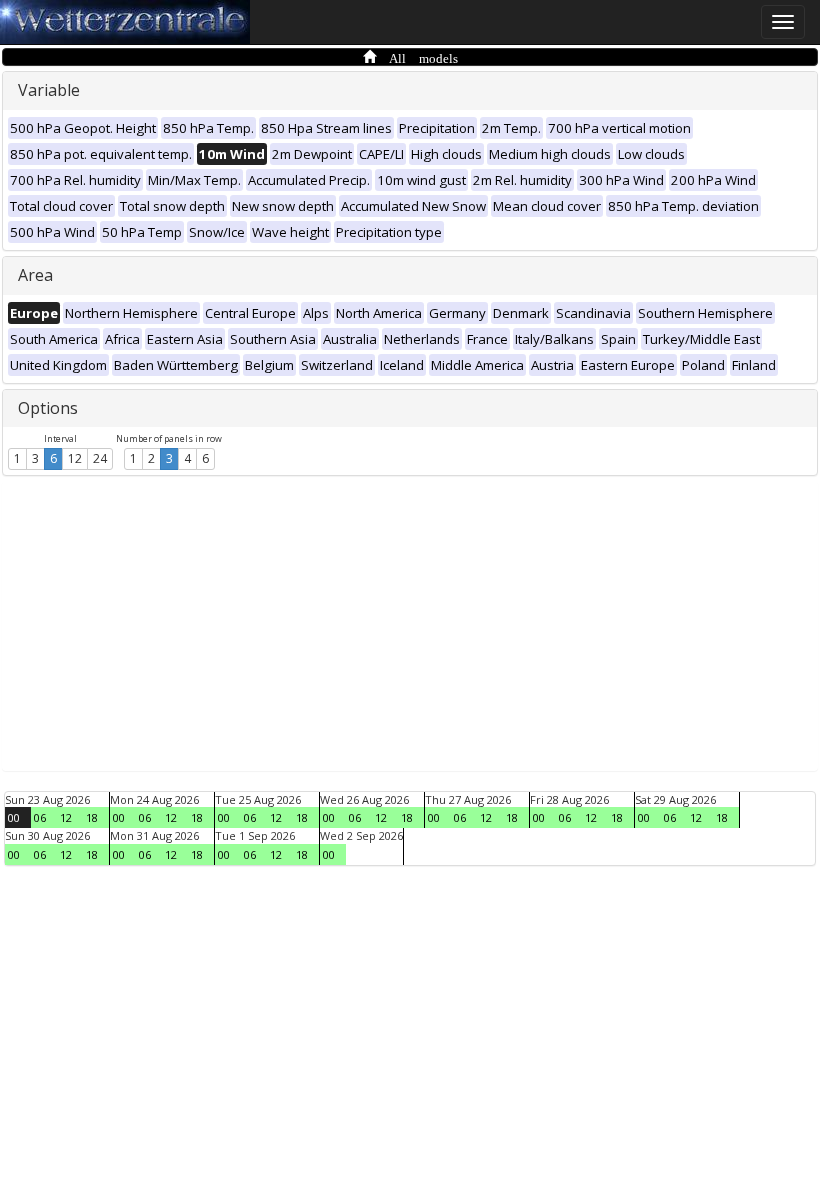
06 (40, 817)
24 (100, 458)
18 (92, 817)
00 (14, 817)
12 (75, 458)
